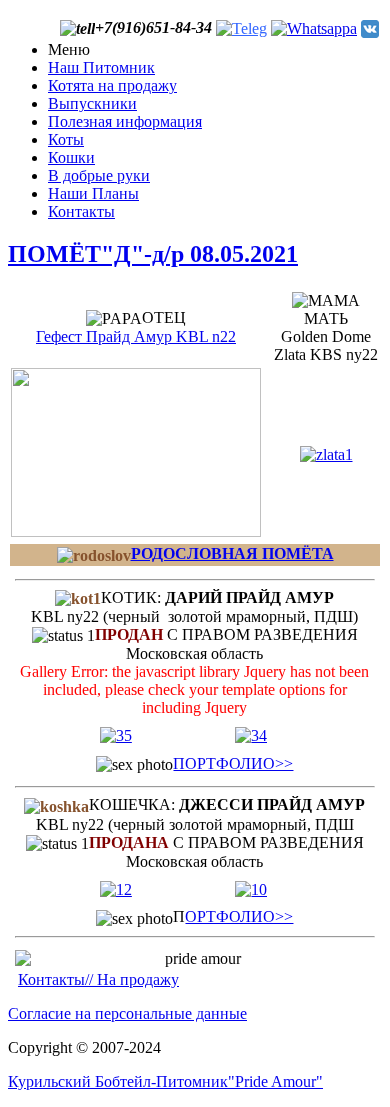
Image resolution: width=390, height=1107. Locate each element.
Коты (66, 139)
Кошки (71, 157)
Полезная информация (125, 121)
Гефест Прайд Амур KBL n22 (136, 336)
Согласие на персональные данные (127, 1013)
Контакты (81, 211)
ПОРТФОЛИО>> (233, 763)
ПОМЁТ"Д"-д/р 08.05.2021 (153, 254)
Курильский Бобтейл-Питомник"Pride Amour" (165, 1081)
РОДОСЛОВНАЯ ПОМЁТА (232, 553)
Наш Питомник (101, 67)
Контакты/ (53, 979)
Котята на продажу (112, 85)
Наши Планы (93, 193)
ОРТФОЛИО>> (239, 916)
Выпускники (92, 103)
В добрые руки (99, 175)
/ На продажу (134, 979)
